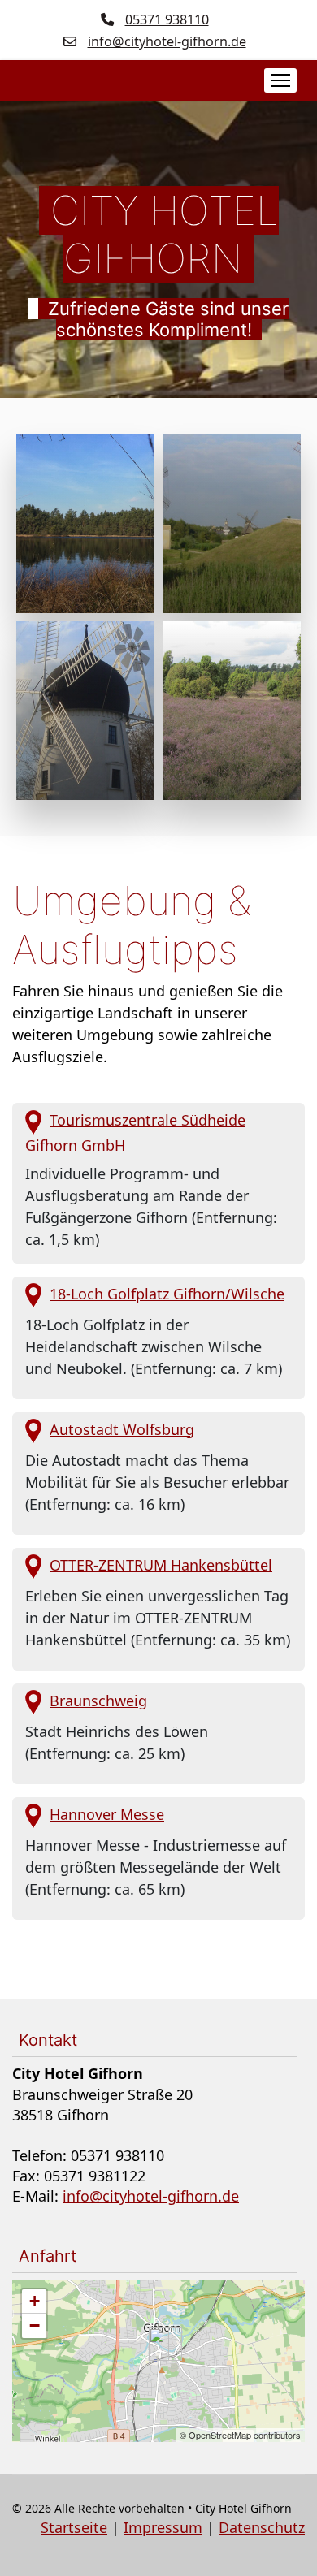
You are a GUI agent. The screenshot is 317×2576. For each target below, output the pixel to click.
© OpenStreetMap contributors (240, 2435)
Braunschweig (98, 1701)
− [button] (35, 2325)
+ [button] (35, 2301)
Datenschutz (262, 2527)
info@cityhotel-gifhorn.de (167, 41)
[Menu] (284, 80)
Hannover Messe (107, 1814)
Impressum (163, 2527)
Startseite (74, 2527)
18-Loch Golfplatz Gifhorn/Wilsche (167, 1294)
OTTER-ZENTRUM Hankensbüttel (161, 1565)
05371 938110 (167, 19)
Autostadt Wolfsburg (122, 1429)
